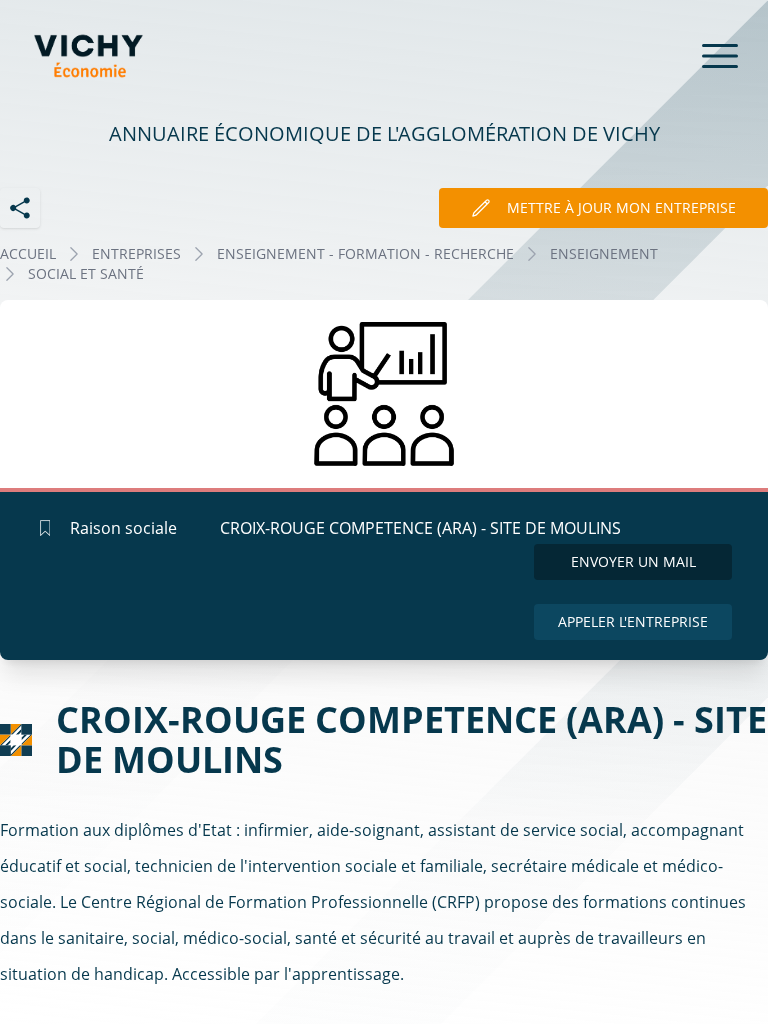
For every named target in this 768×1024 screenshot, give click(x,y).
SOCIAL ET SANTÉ (86, 273)
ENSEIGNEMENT (604, 253)
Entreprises (136, 253)
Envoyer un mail (633, 561)
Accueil (28, 253)
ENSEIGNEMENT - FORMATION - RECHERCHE (365, 253)
